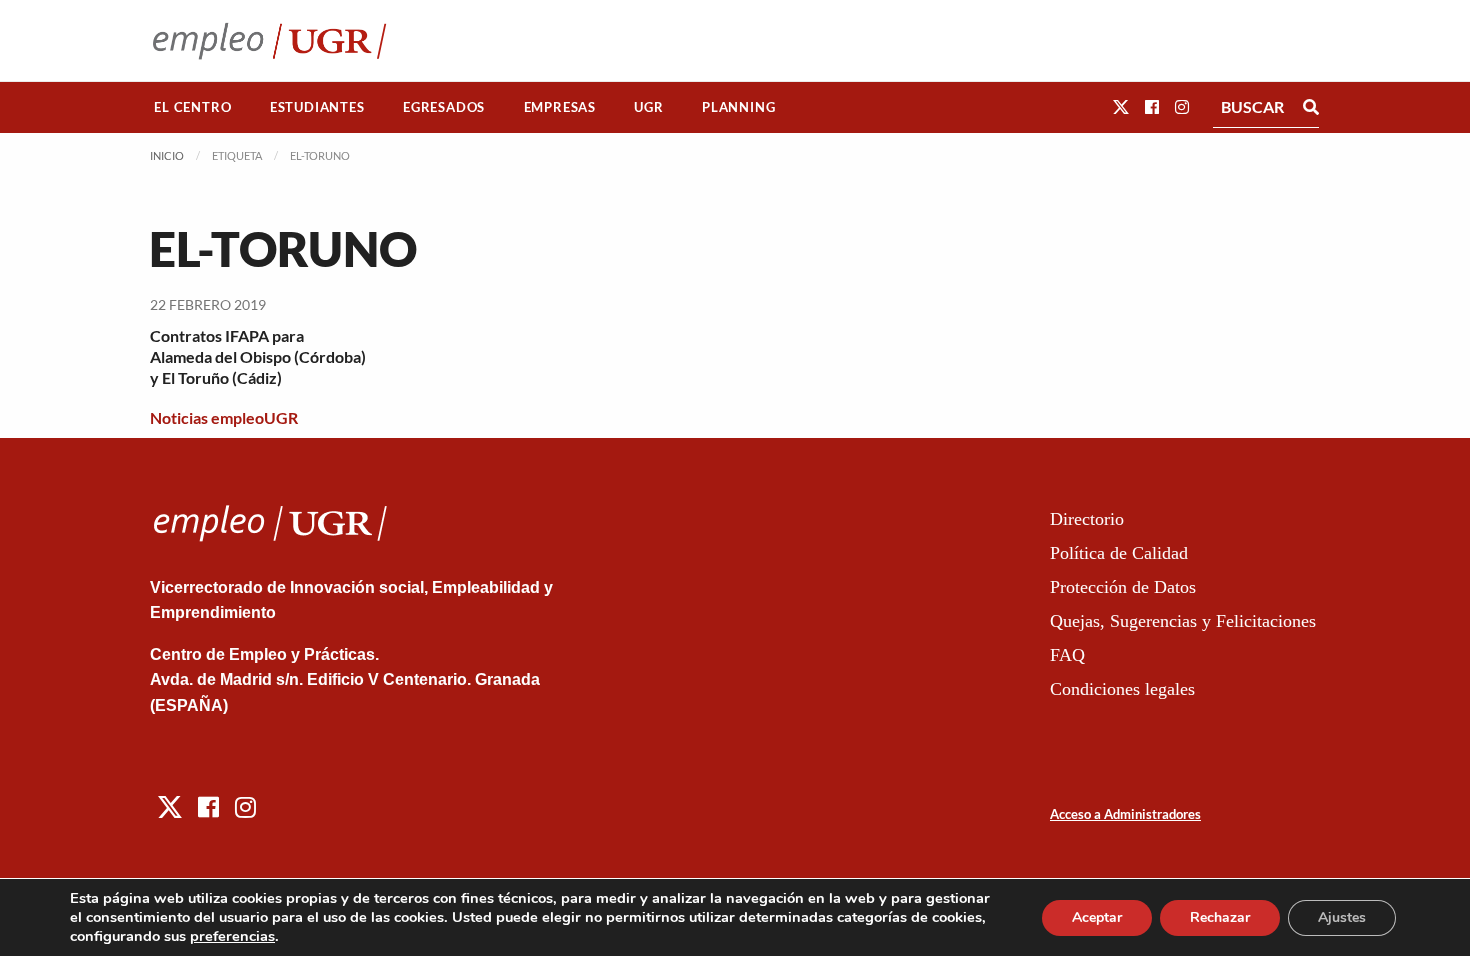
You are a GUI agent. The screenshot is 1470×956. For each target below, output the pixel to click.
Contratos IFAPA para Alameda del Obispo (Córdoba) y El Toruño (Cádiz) (258, 356)
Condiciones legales (1122, 689)
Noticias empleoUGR (224, 417)
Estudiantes (317, 107)
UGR (648, 107)
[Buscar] (1311, 107)
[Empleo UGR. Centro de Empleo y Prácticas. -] (269, 40)
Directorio (1087, 519)
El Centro (192, 107)
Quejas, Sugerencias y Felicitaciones (1183, 621)
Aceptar (1097, 917)
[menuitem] (193, 107)
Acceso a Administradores (1125, 814)
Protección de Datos (1123, 587)
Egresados (444, 107)
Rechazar (1220, 917)
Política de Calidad (1119, 553)
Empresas (560, 107)
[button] (1121, 106)
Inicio (167, 155)
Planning (738, 107)
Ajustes (1342, 917)
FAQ (1067, 655)
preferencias (232, 936)
